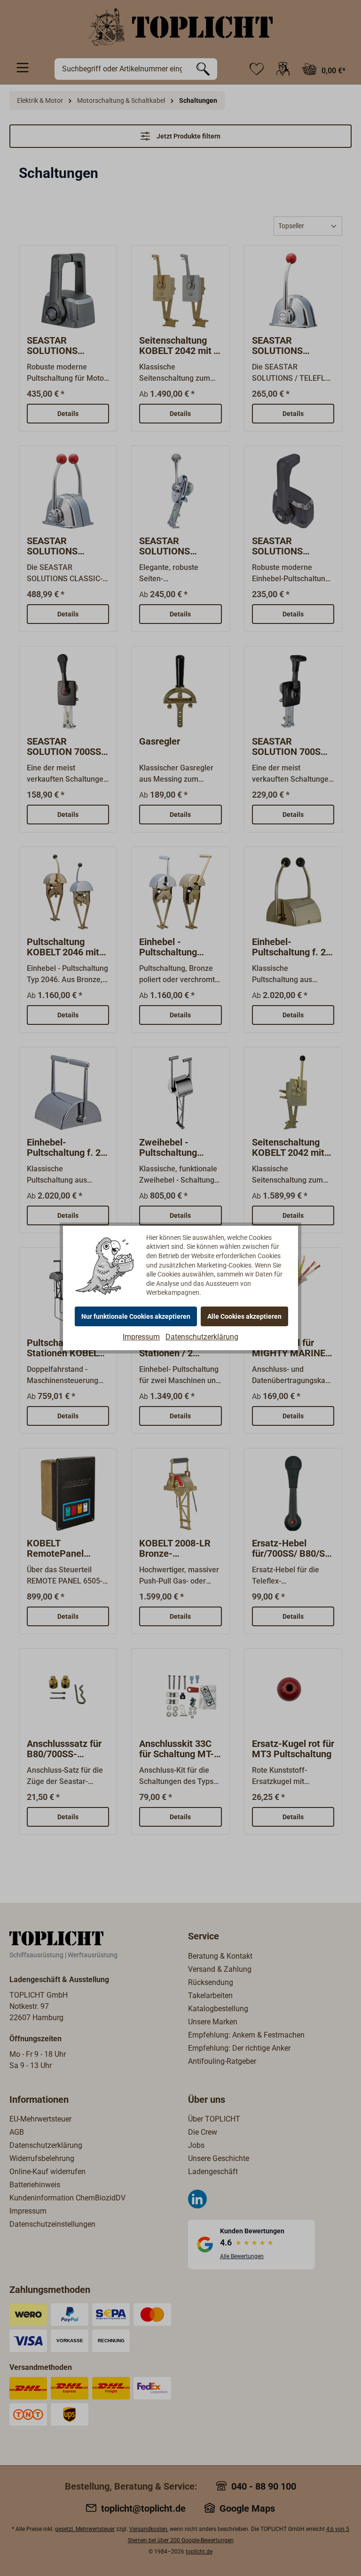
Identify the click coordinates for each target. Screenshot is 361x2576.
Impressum (141, 1337)
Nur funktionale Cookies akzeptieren (136, 1316)
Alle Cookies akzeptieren (244, 1316)
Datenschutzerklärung (202, 1337)
